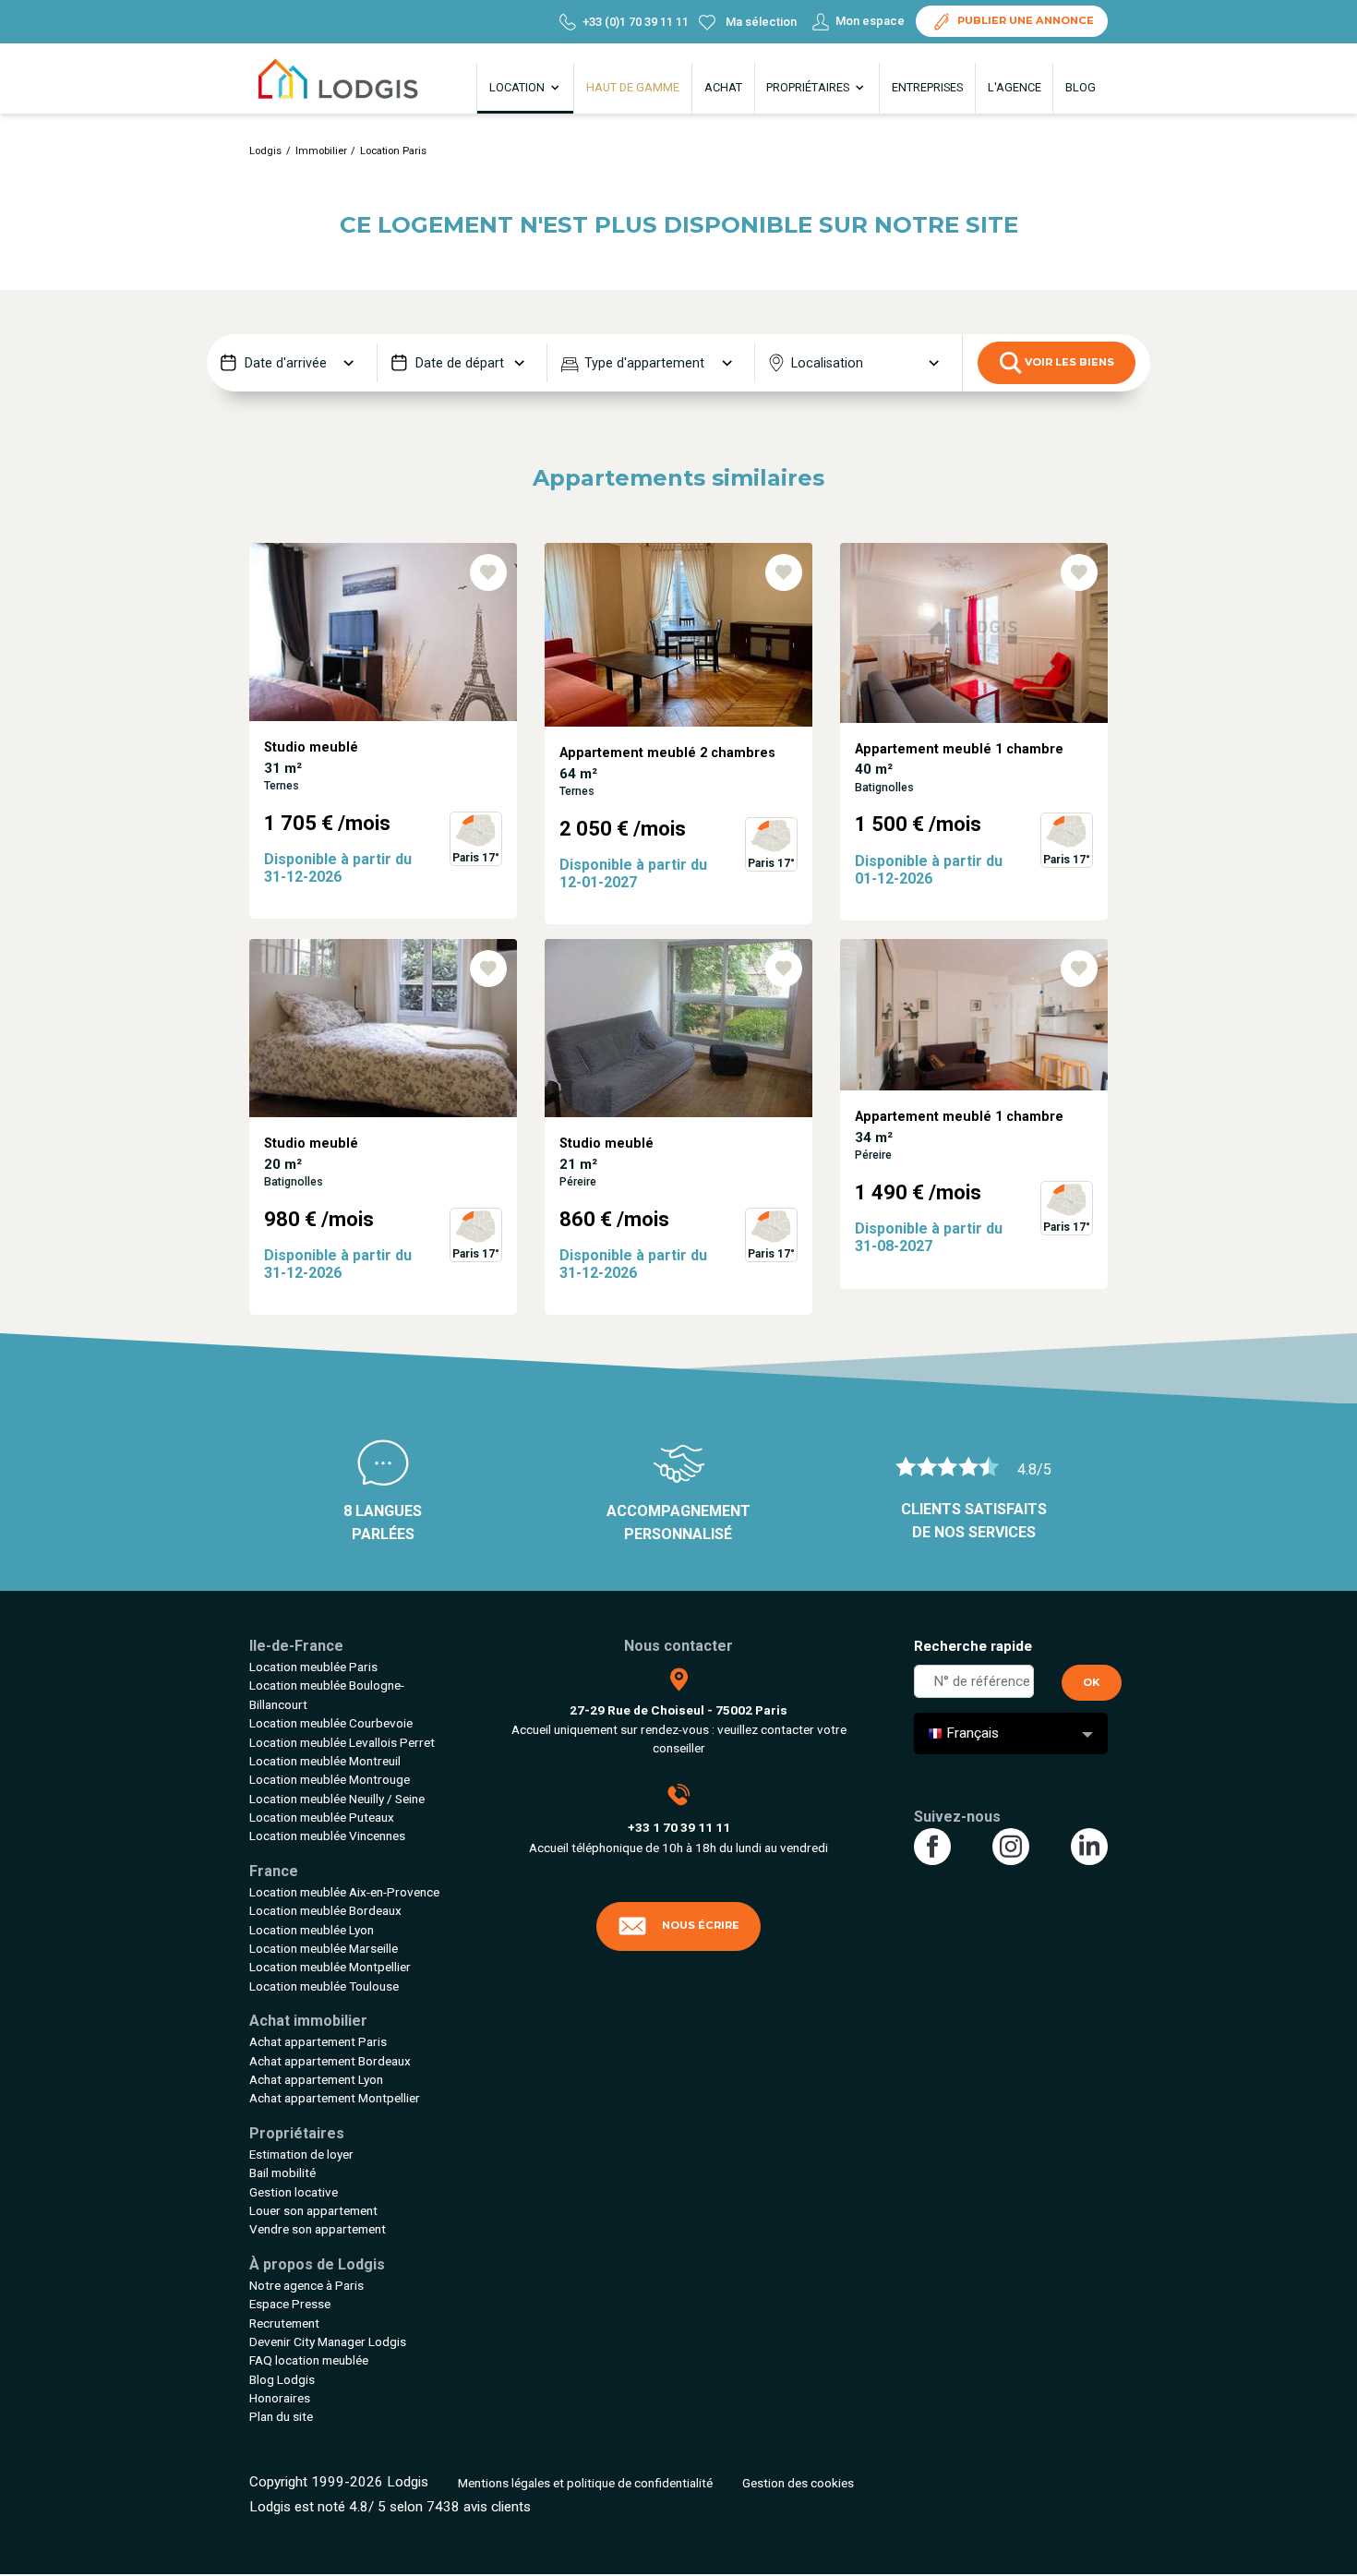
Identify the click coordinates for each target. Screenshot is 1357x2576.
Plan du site (281, 2416)
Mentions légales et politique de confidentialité (585, 2483)
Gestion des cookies (798, 2483)
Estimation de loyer (301, 2154)
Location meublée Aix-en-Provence (344, 1892)
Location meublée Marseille (324, 1948)
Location (518, 87)
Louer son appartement (313, 2210)
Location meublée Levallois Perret (342, 1742)
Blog (1081, 87)
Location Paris (393, 151)
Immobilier (321, 151)
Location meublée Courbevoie (331, 1723)
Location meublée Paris (313, 1667)
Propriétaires (809, 87)
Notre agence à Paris (306, 2285)
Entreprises (927, 87)
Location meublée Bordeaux (325, 1910)
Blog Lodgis (282, 2379)
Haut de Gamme (633, 87)
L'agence (1015, 87)
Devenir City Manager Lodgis (328, 2341)
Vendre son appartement (318, 2229)
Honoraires (280, 2398)
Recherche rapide (973, 1646)
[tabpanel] (383, 741)
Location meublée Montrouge (330, 1779)
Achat (723, 87)
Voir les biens (1068, 362)
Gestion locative (294, 2192)
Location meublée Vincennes (327, 1836)
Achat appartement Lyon (316, 2079)
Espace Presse (290, 2304)
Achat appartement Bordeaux (330, 2061)
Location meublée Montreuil (325, 1761)
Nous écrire (701, 1925)
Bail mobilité (282, 2173)
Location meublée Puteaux (322, 1817)
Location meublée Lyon (312, 1930)
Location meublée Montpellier (330, 1967)
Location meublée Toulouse (324, 1986)
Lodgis (265, 151)
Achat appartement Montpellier (335, 2098)
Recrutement (284, 2323)
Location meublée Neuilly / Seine (337, 1799)
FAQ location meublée (309, 2360)
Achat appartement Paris (318, 2041)
